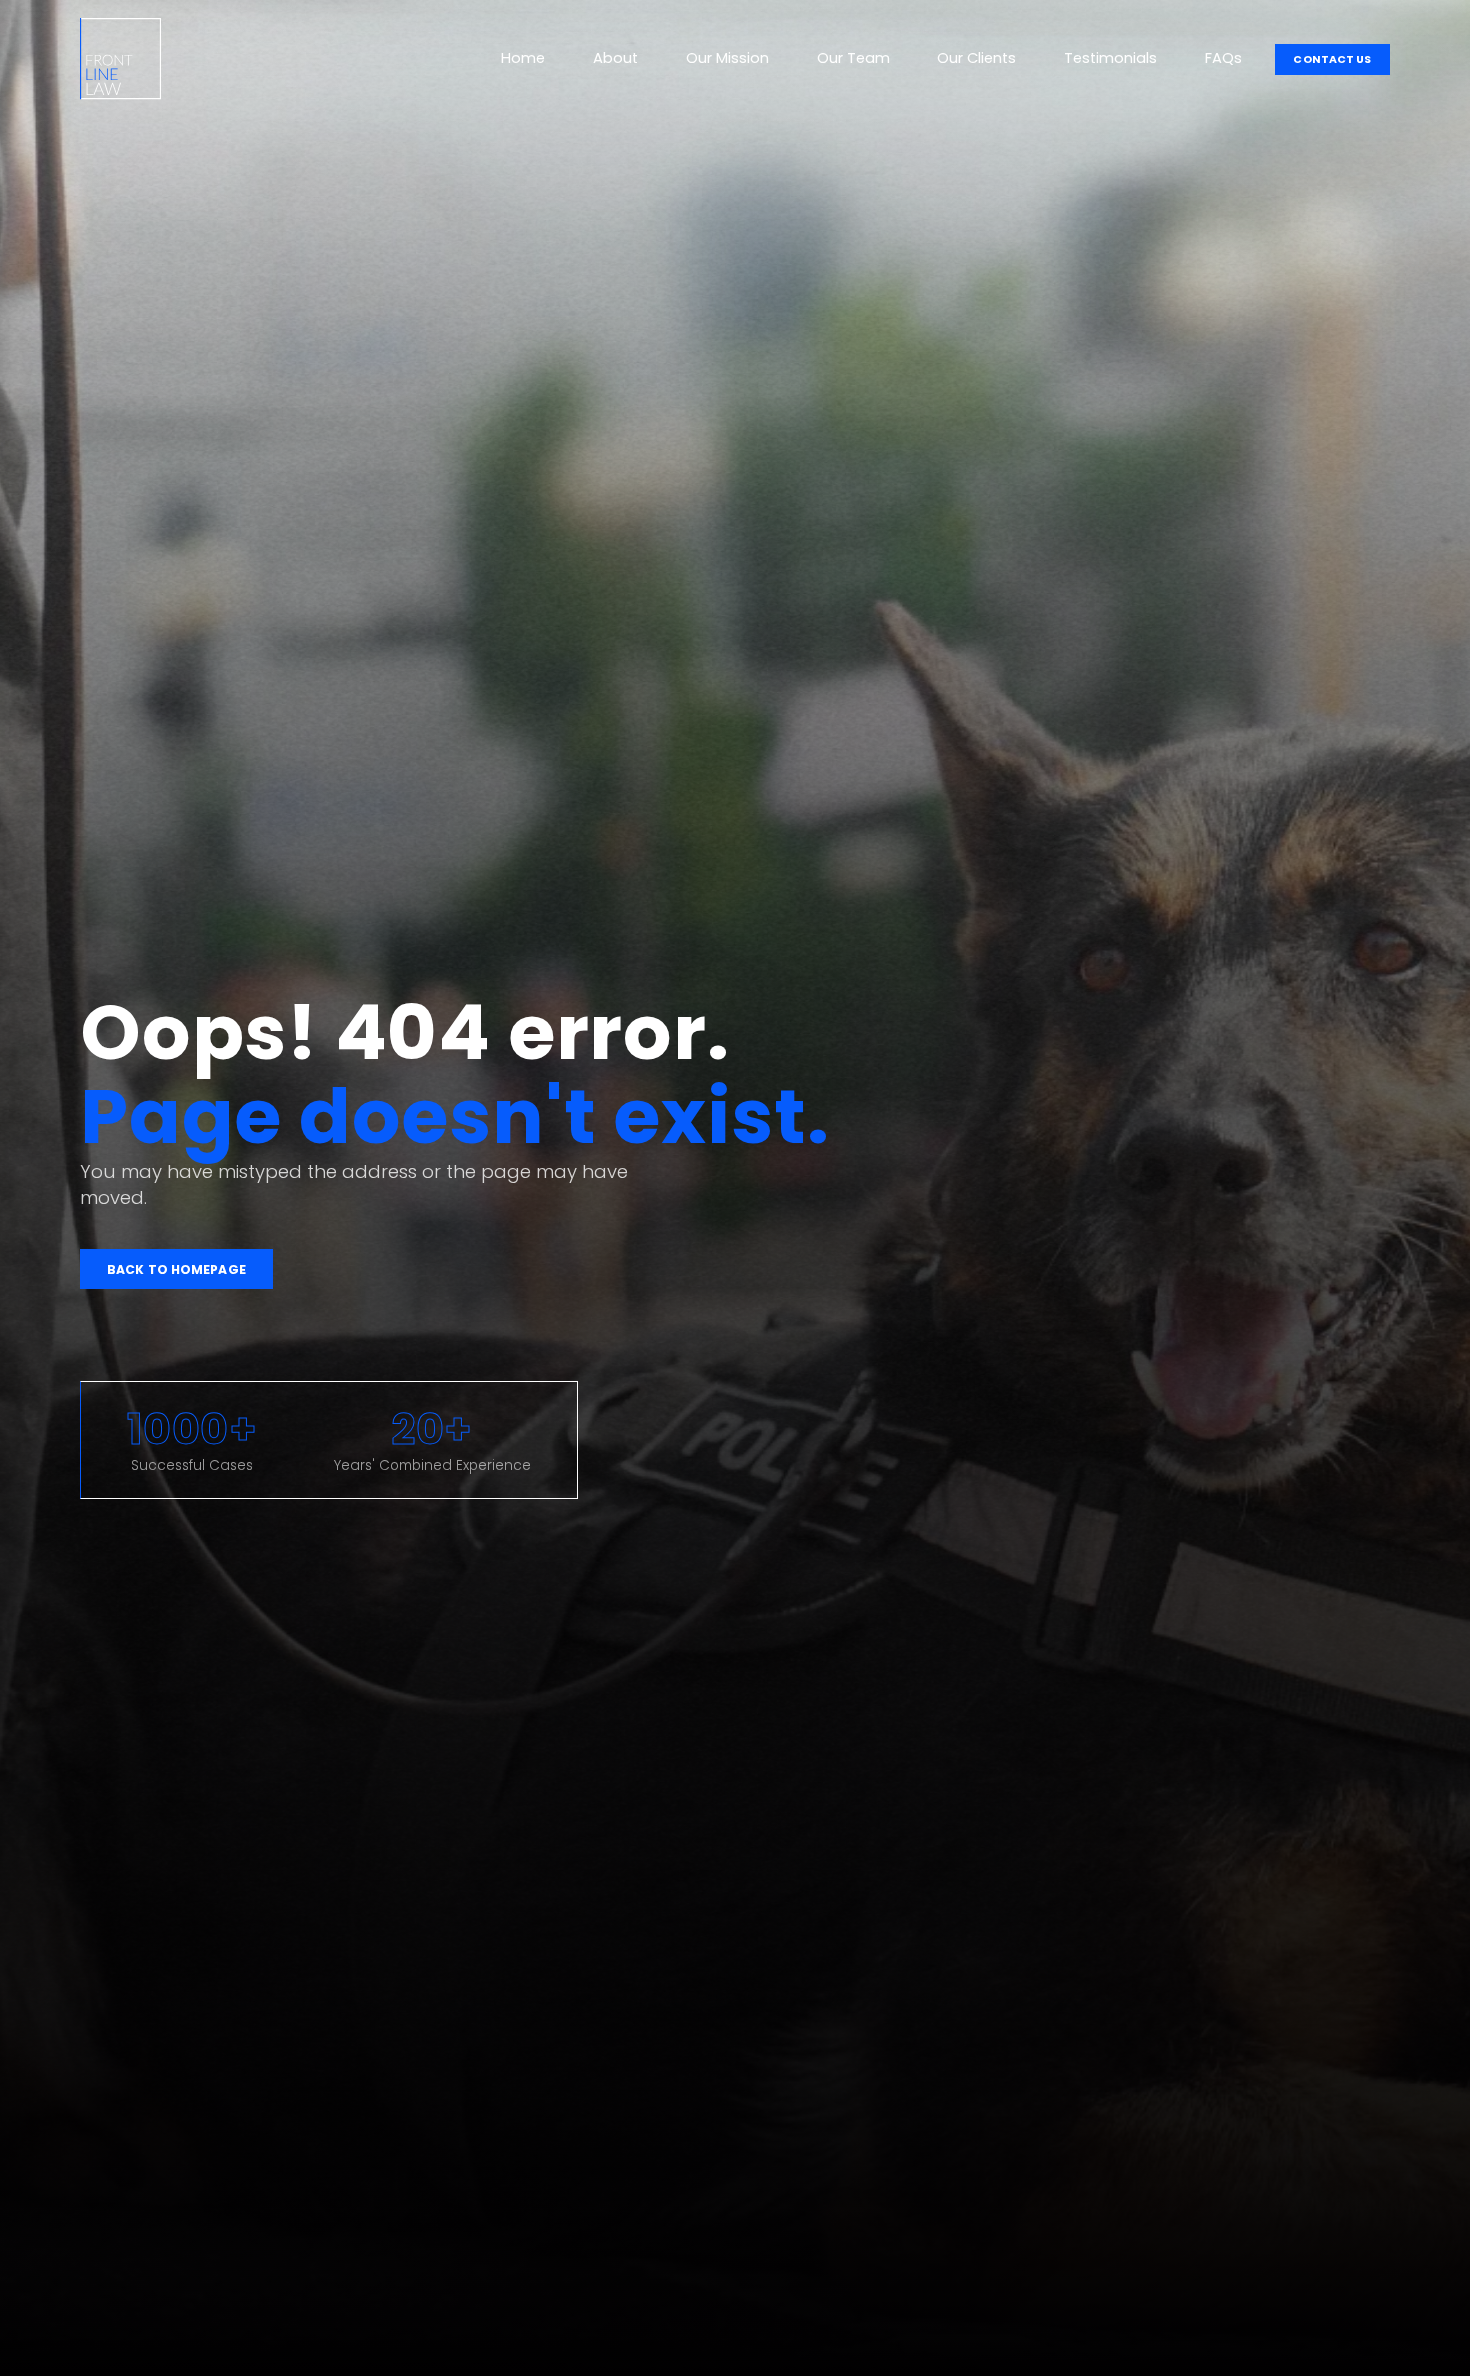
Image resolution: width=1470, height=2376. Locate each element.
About (615, 58)
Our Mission (727, 58)
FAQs (1223, 58)
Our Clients (976, 58)
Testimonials (1110, 58)
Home (523, 58)
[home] (120, 59)
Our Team (853, 58)
